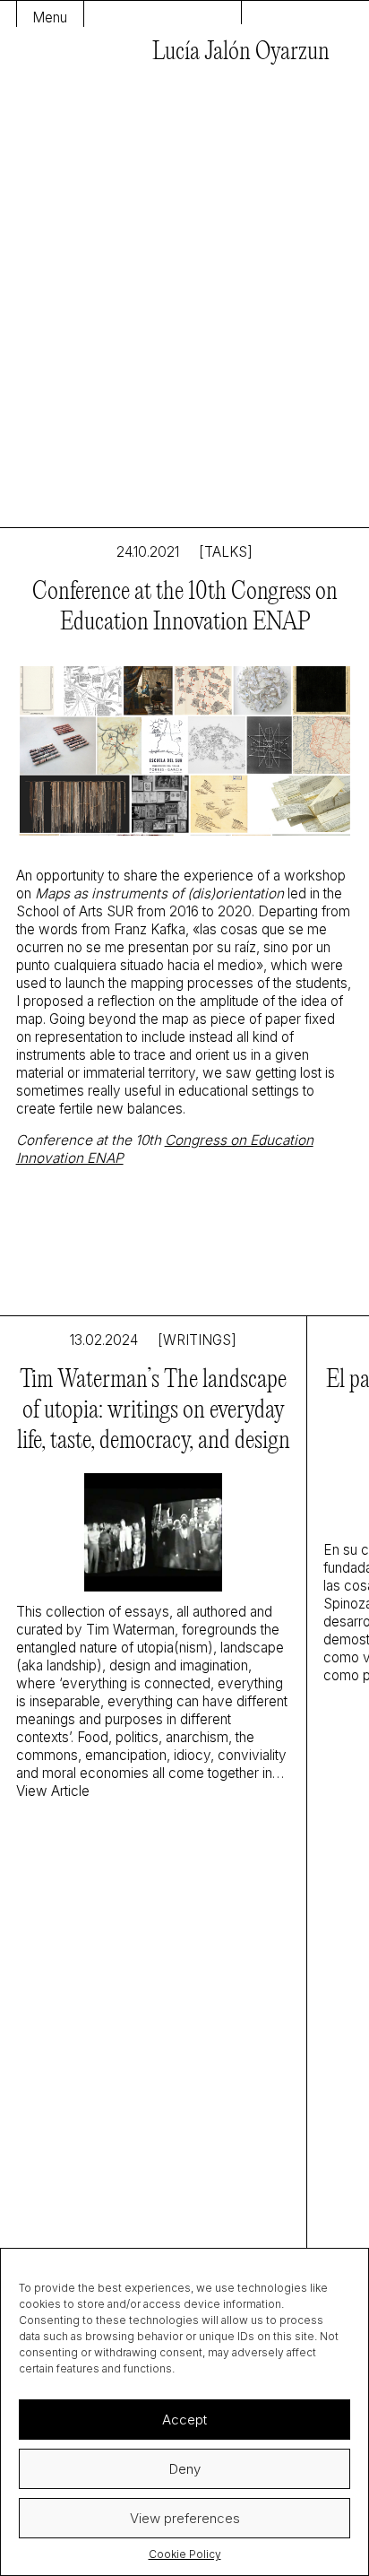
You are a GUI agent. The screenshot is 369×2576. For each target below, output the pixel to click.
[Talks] (226, 552)
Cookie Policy (185, 2554)
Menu (50, 17)
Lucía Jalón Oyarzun (241, 52)
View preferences (185, 2518)
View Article (53, 1791)
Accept (184, 2420)
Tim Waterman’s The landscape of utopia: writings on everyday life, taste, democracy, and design (154, 1411)
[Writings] (197, 1340)
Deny (185, 2469)
